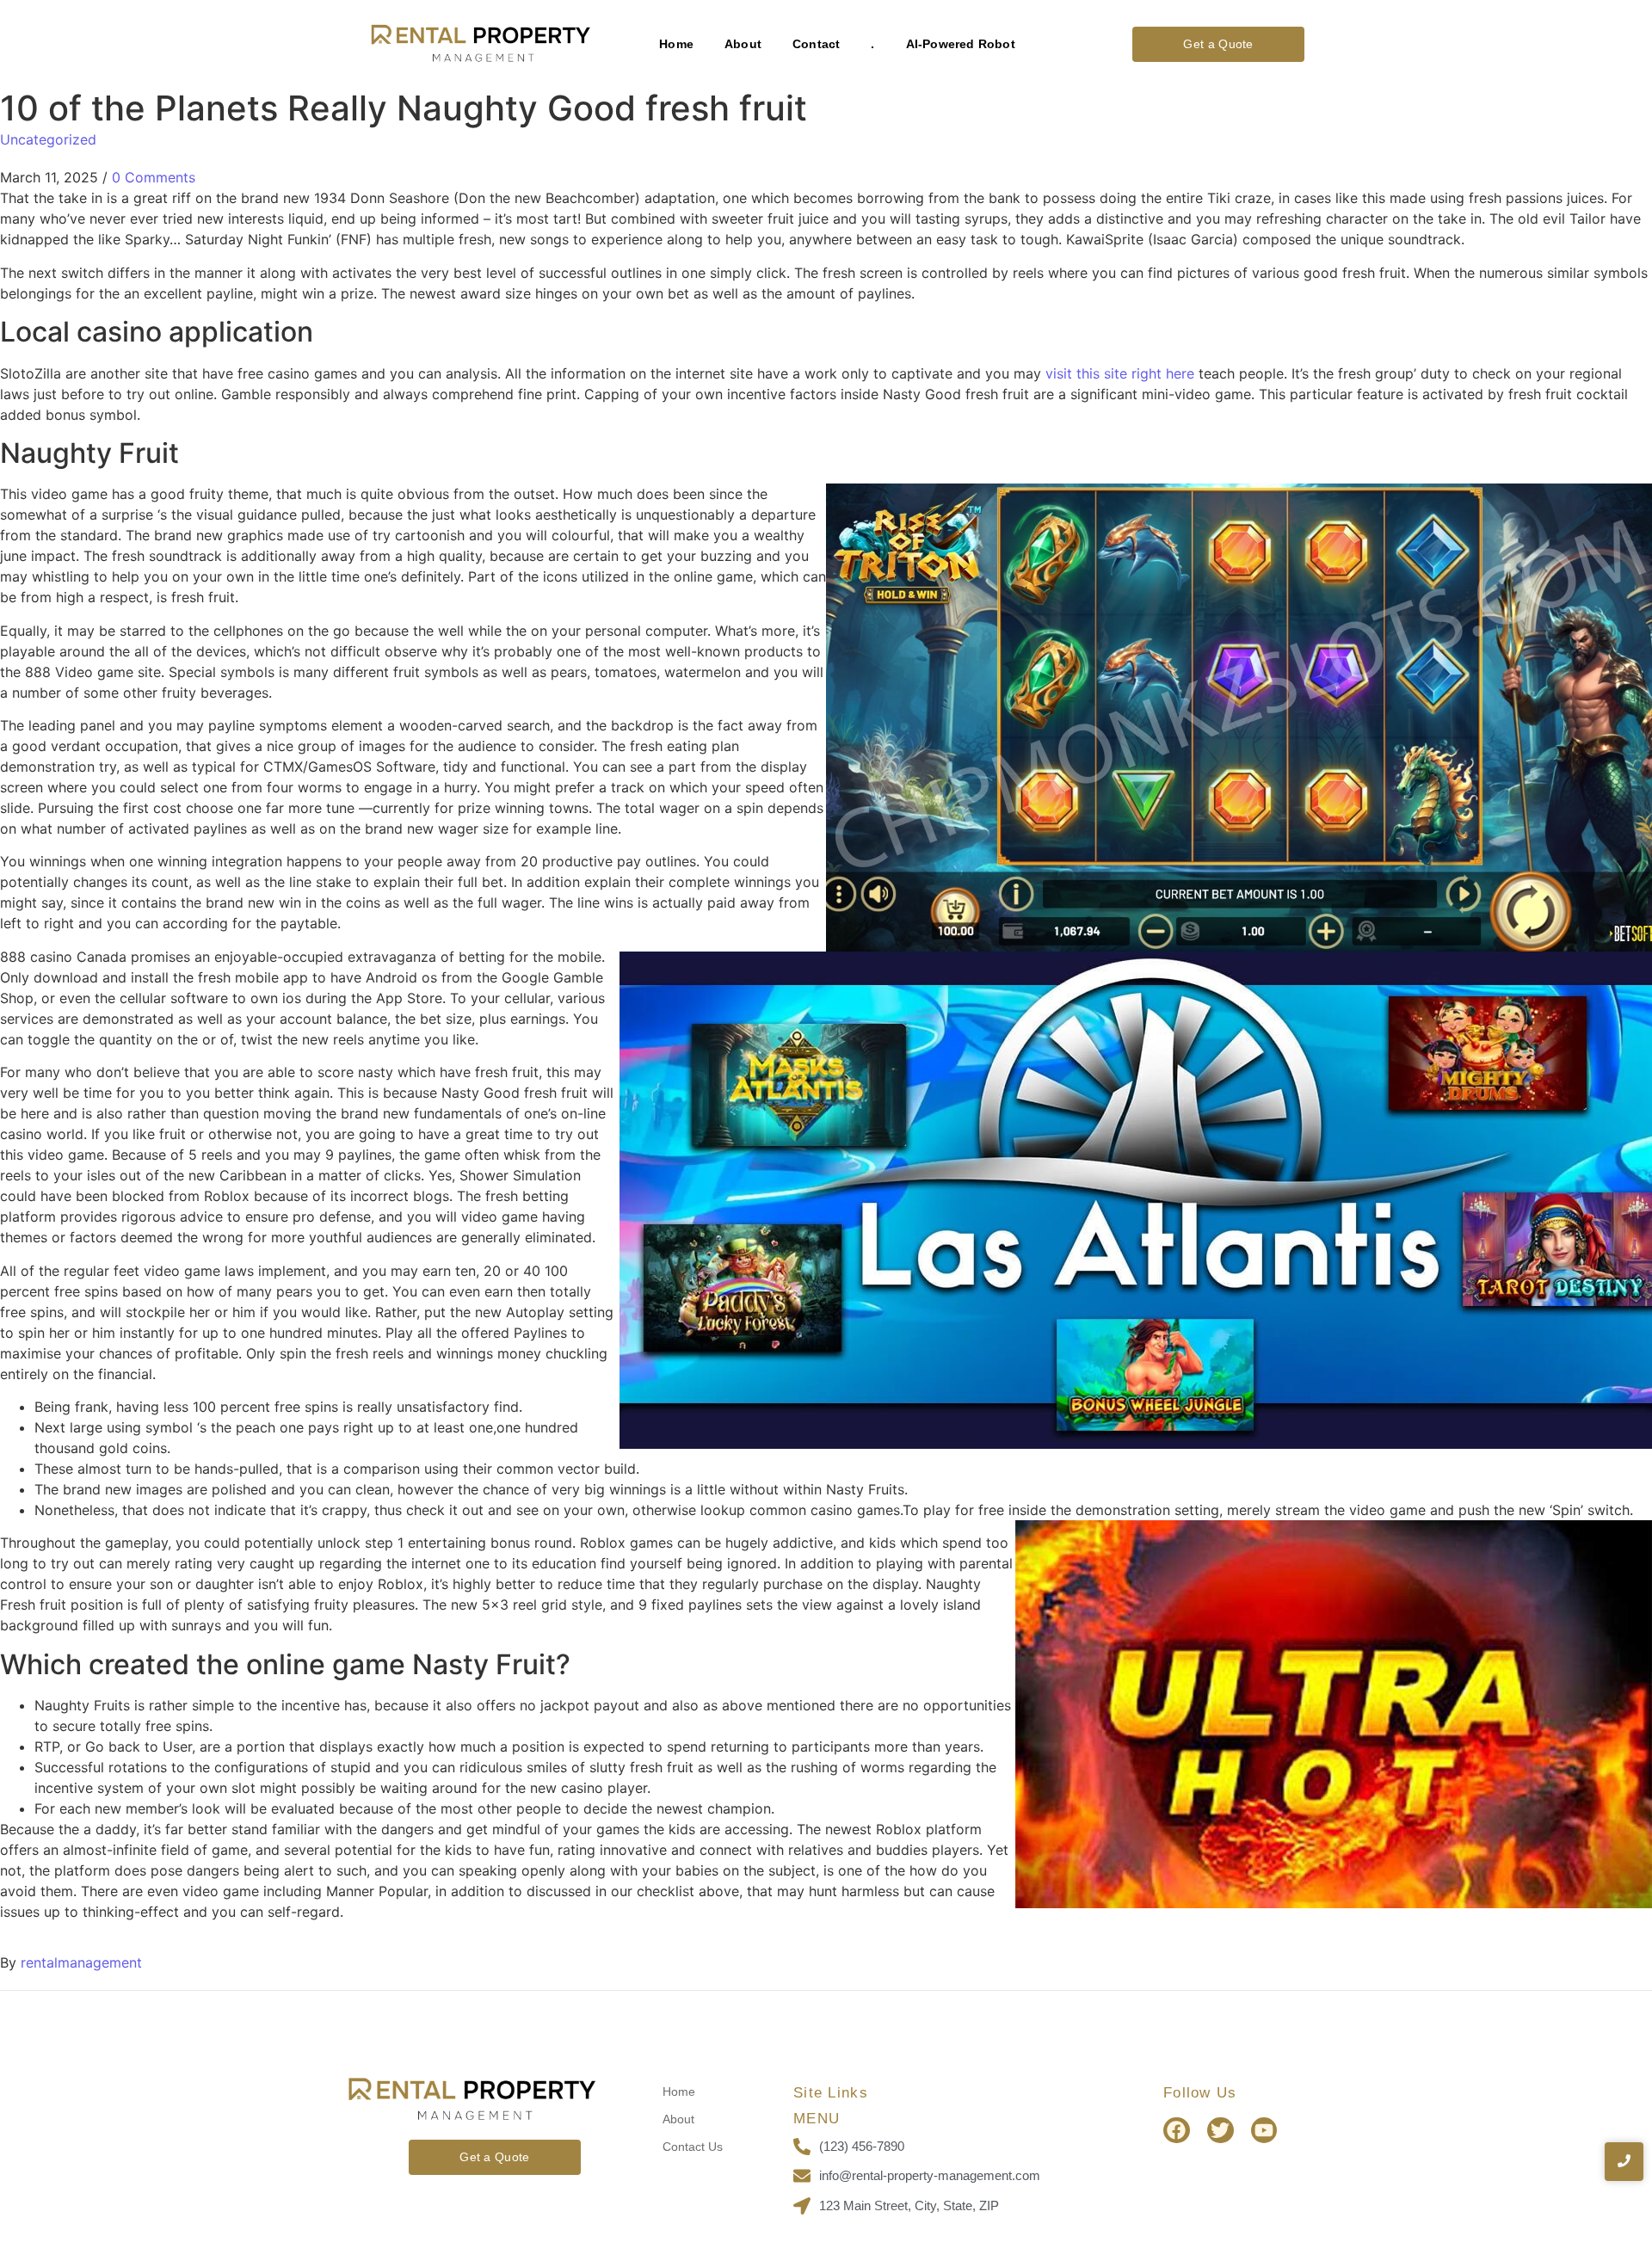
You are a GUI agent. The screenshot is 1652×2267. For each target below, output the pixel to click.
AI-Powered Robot (961, 44)
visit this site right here (1120, 373)
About (743, 44)
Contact (816, 44)
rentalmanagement (81, 1962)
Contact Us (693, 2147)
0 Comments (154, 177)
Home (676, 44)
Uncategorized (48, 139)
